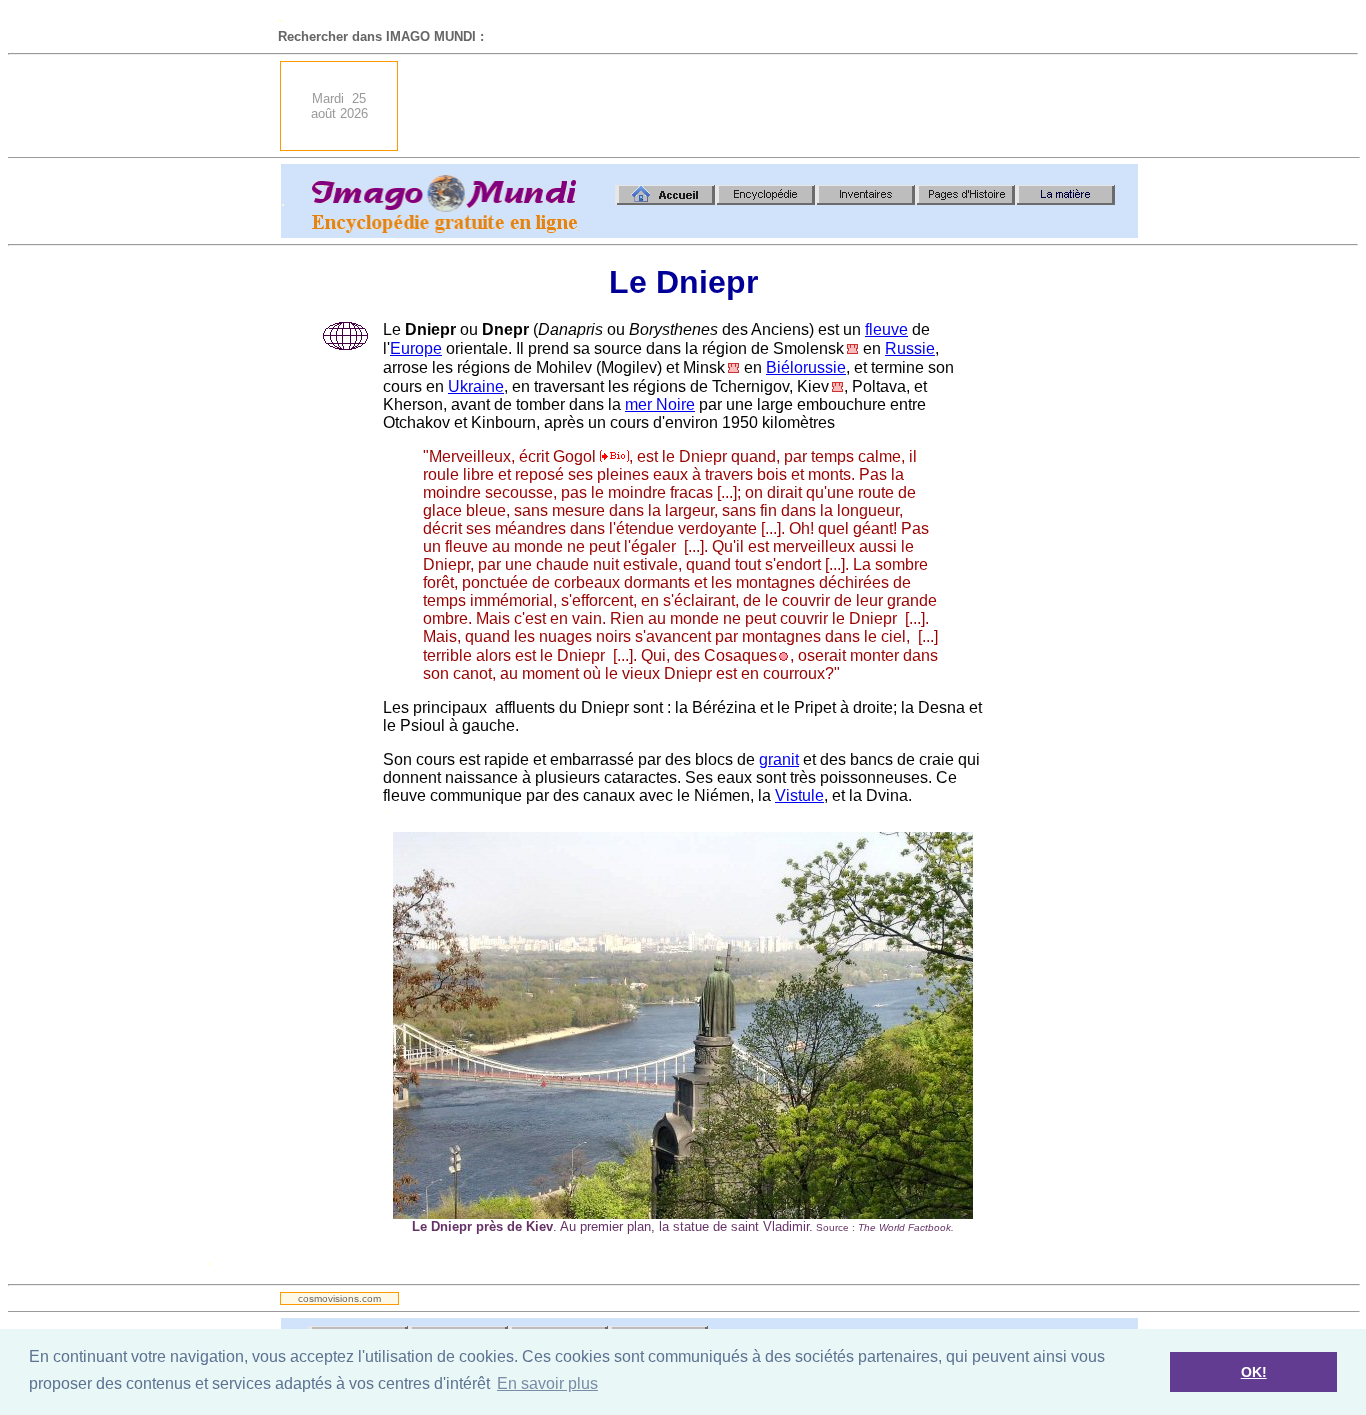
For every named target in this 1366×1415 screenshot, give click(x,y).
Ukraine (476, 386)
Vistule (799, 795)
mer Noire (660, 404)
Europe (416, 348)
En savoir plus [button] (547, 1383)
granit (779, 759)
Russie (910, 348)
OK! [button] (1254, 1372)
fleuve (886, 329)
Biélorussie (806, 367)
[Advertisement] (774, 106)
